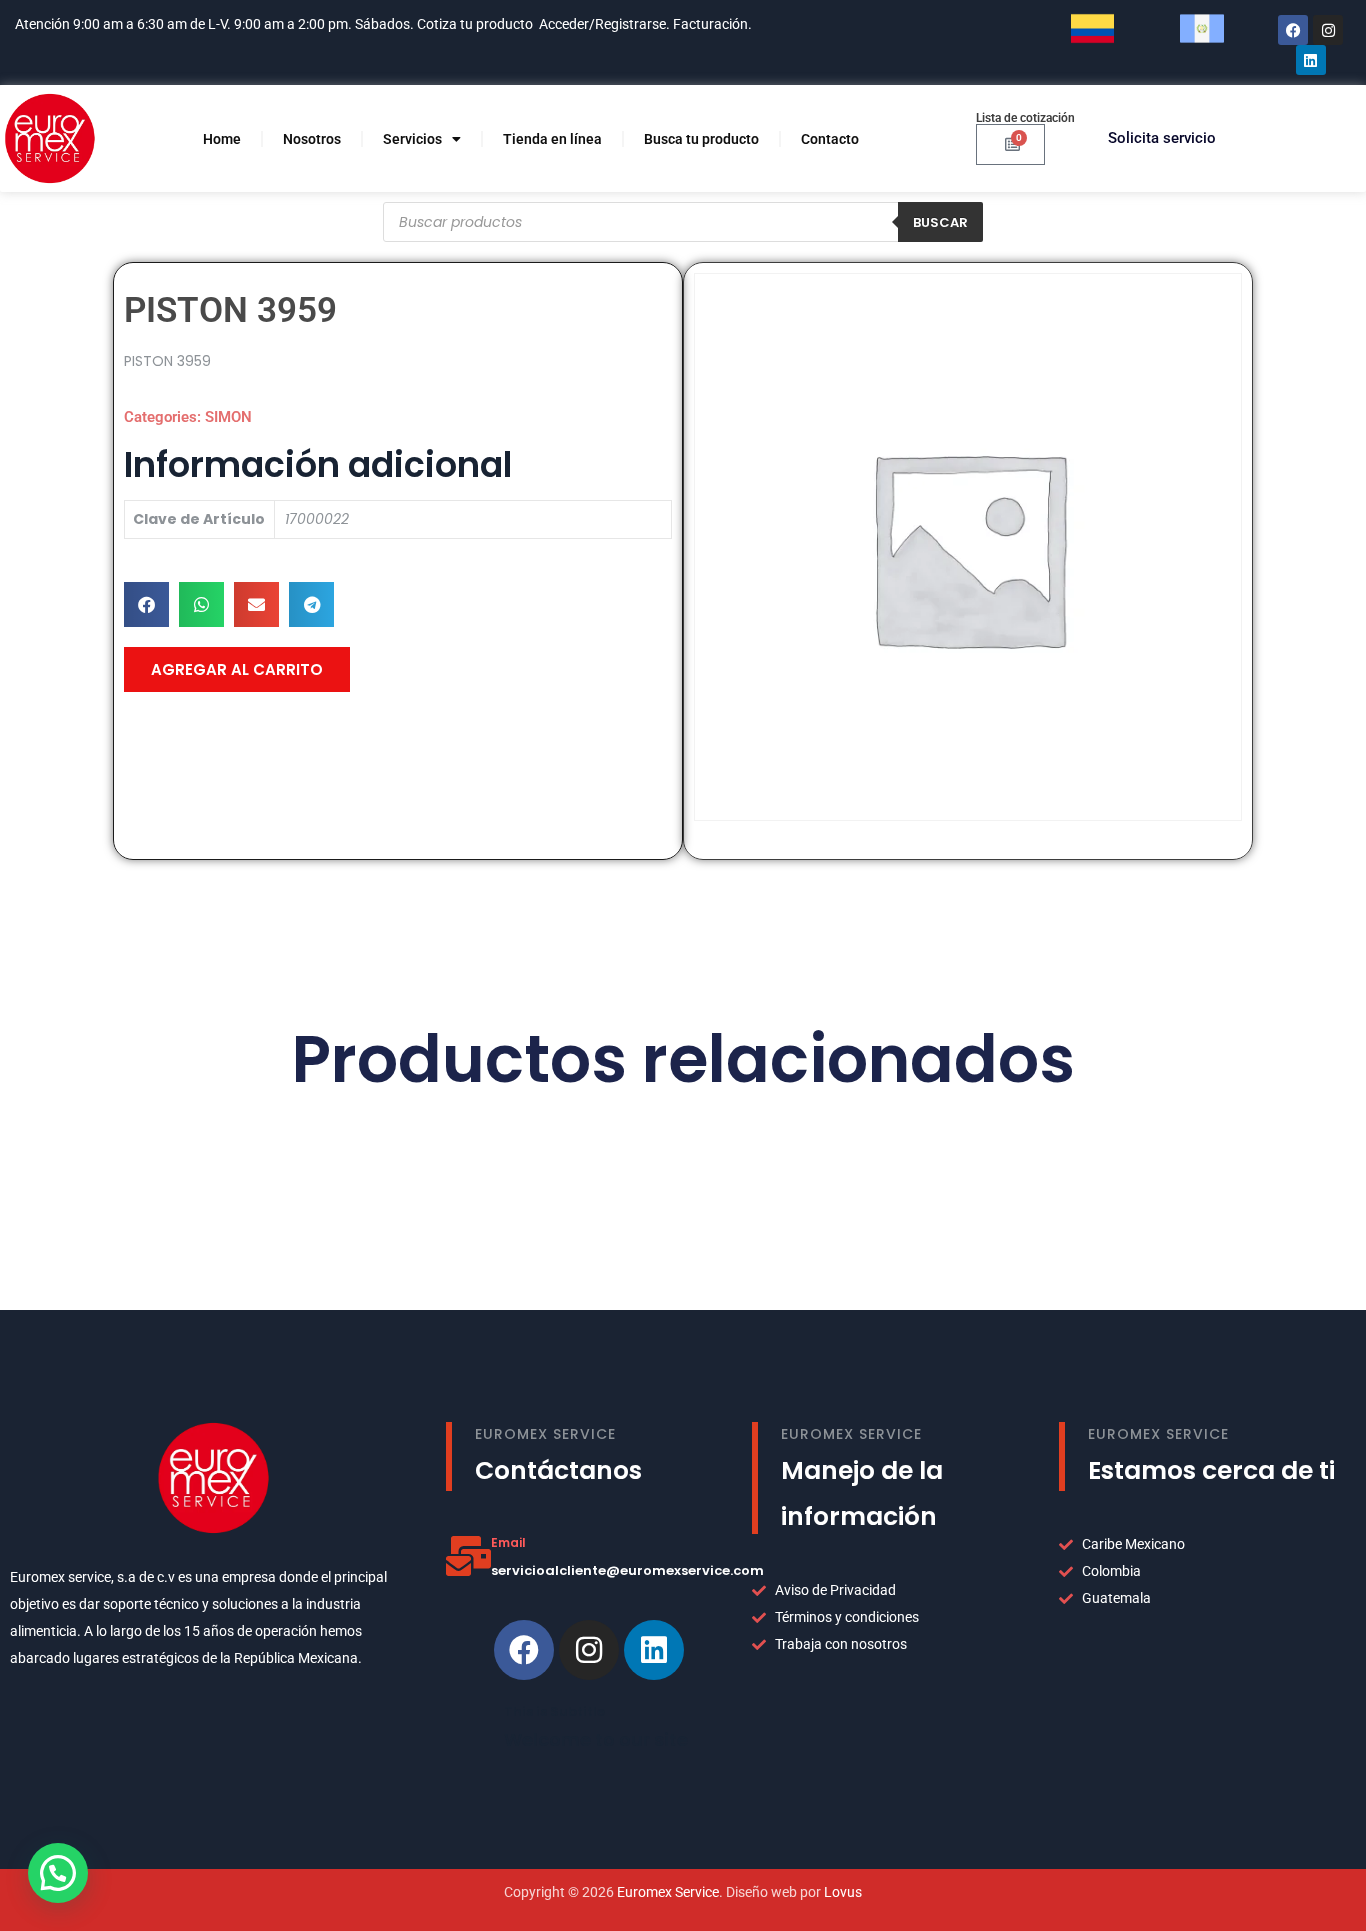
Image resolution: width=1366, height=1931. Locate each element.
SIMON (228, 417)
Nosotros (312, 139)
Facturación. (714, 24)
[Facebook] (1293, 30)
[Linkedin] (654, 1650)
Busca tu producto (701, 139)
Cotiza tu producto (475, 24)
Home (222, 139)
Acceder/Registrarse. (604, 24)
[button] (146, 604)
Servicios (412, 139)
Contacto (830, 139)
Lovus (843, 1892)
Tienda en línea (552, 139)
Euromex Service (668, 1892)
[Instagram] (1328, 30)
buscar (940, 222)
